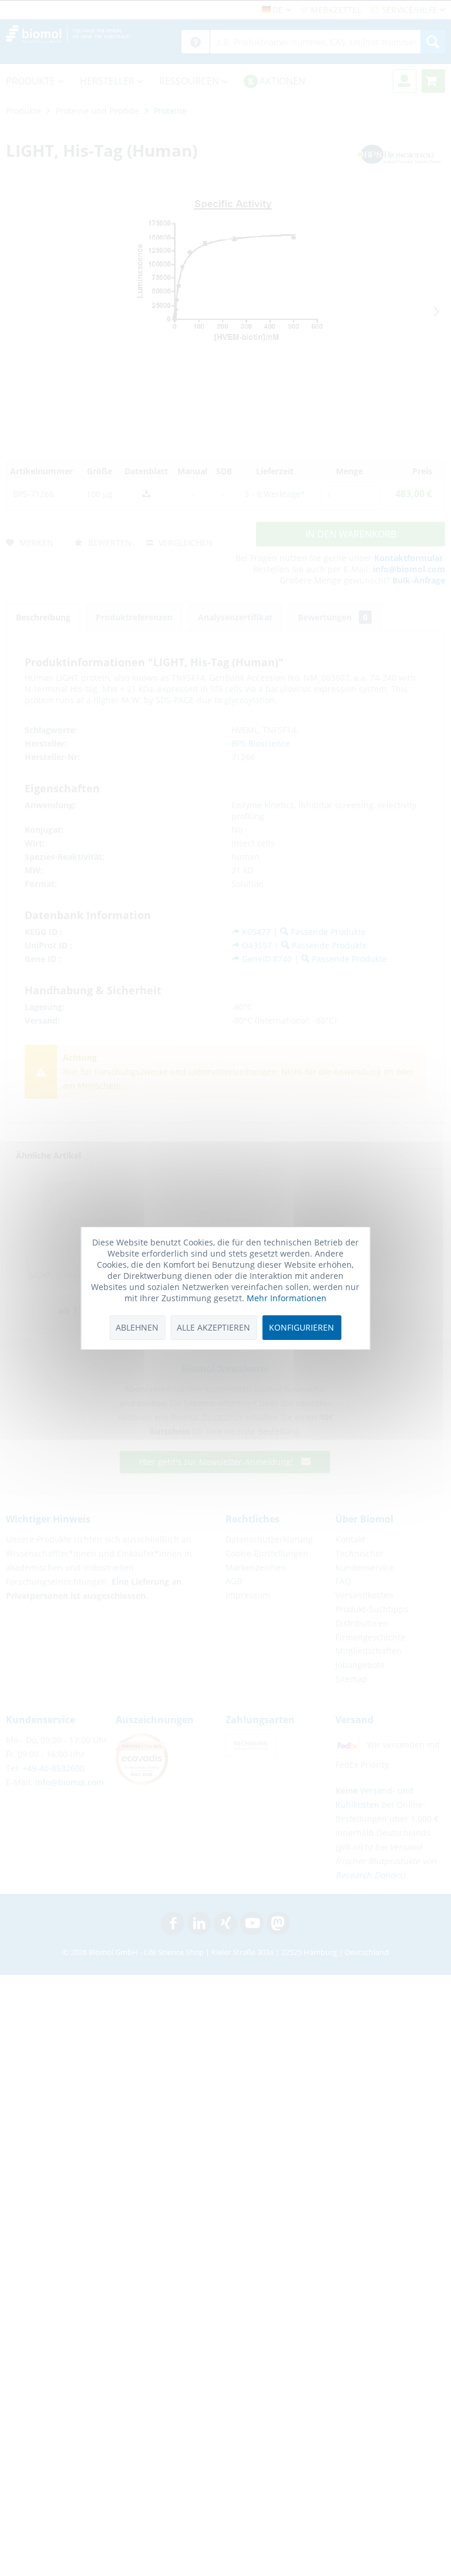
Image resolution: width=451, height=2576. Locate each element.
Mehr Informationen (287, 1298)
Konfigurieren (302, 1327)
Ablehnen (137, 1327)
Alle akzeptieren (213, 1327)
